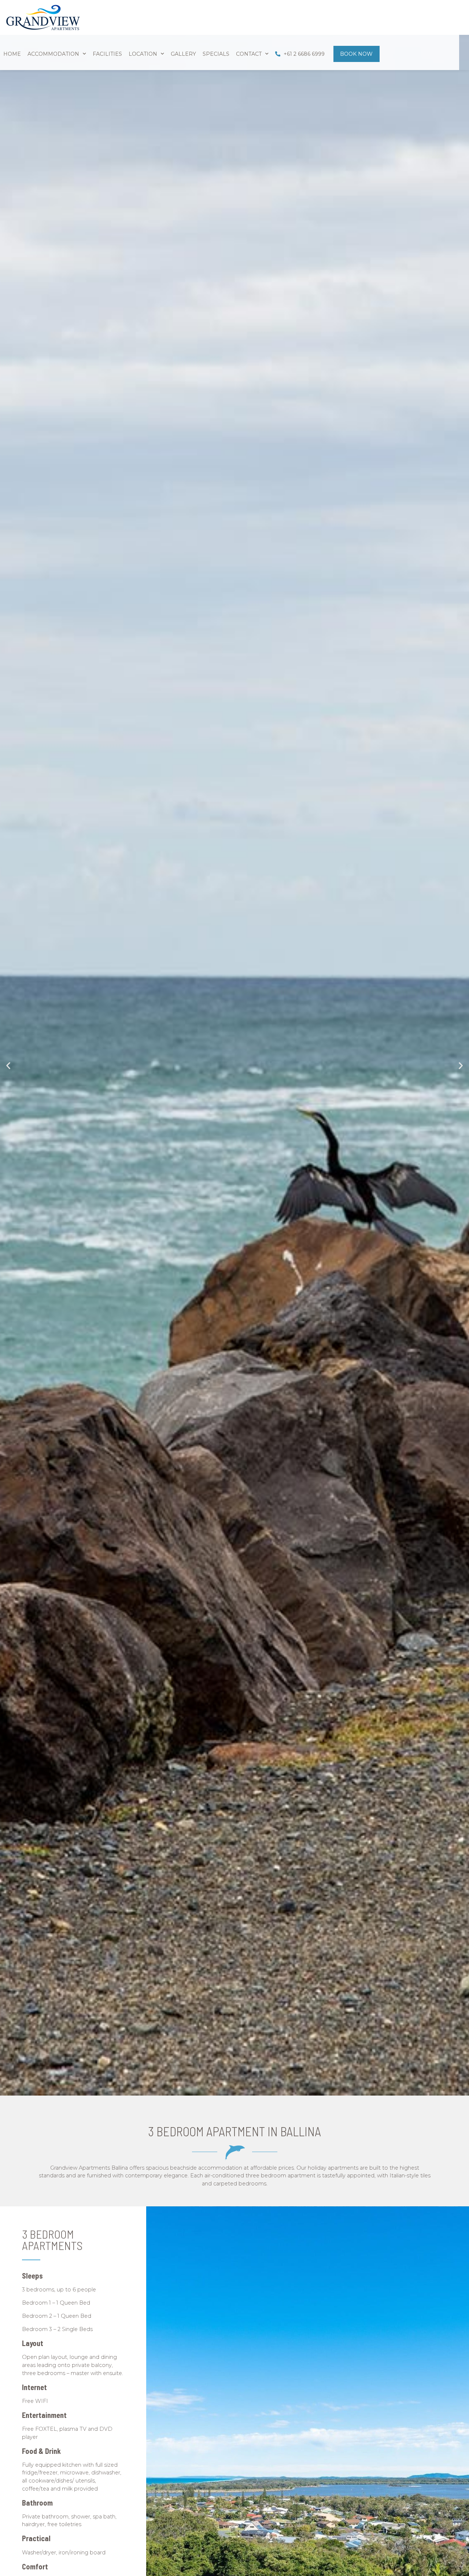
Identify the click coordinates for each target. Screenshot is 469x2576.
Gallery (183, 54)
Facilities (107, 54)
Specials (216, 54)
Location (143, 54)
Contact (249, 54)
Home (12, 54)
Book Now (356, 54)
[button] (8, 1065)
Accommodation (53, 54)
